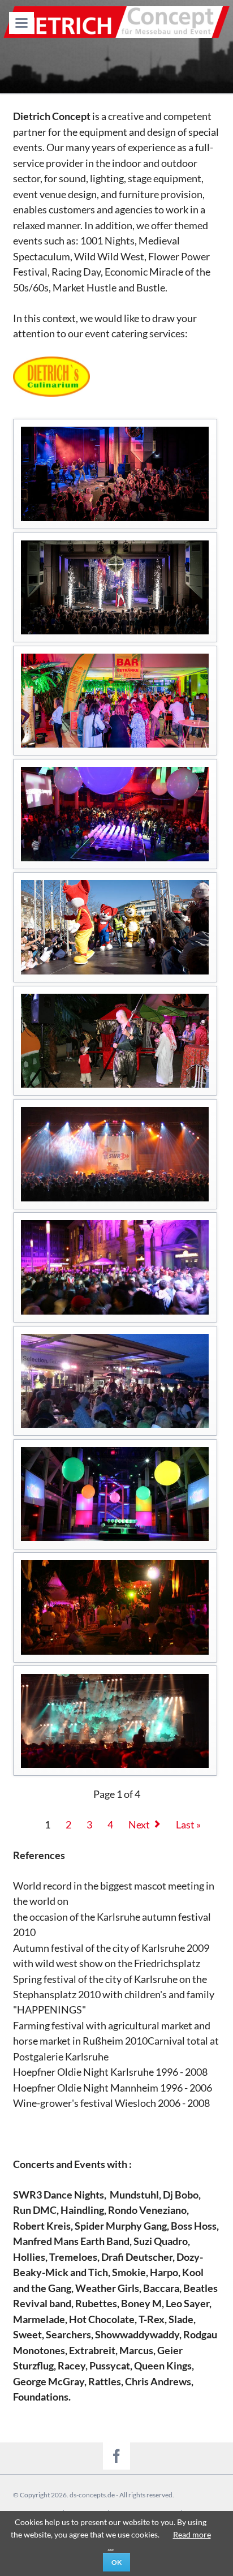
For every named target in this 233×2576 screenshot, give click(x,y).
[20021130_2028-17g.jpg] (115, 1721)
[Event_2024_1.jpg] (115, 474)
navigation (21, 23)
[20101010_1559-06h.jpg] (115, 927)
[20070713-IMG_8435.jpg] (115, 1607)
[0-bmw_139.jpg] (115, 1381)
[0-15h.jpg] (115, 814)
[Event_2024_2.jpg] (115, 587)
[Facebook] (116, 2456)
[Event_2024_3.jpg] (115, 701)
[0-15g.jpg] (115, 1267)
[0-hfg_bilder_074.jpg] (115, 1494)
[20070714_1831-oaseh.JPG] (115, 1041)
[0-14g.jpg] (115, 1154)
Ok (116, 2562)
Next (139, 1825)
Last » (188, 1825)
